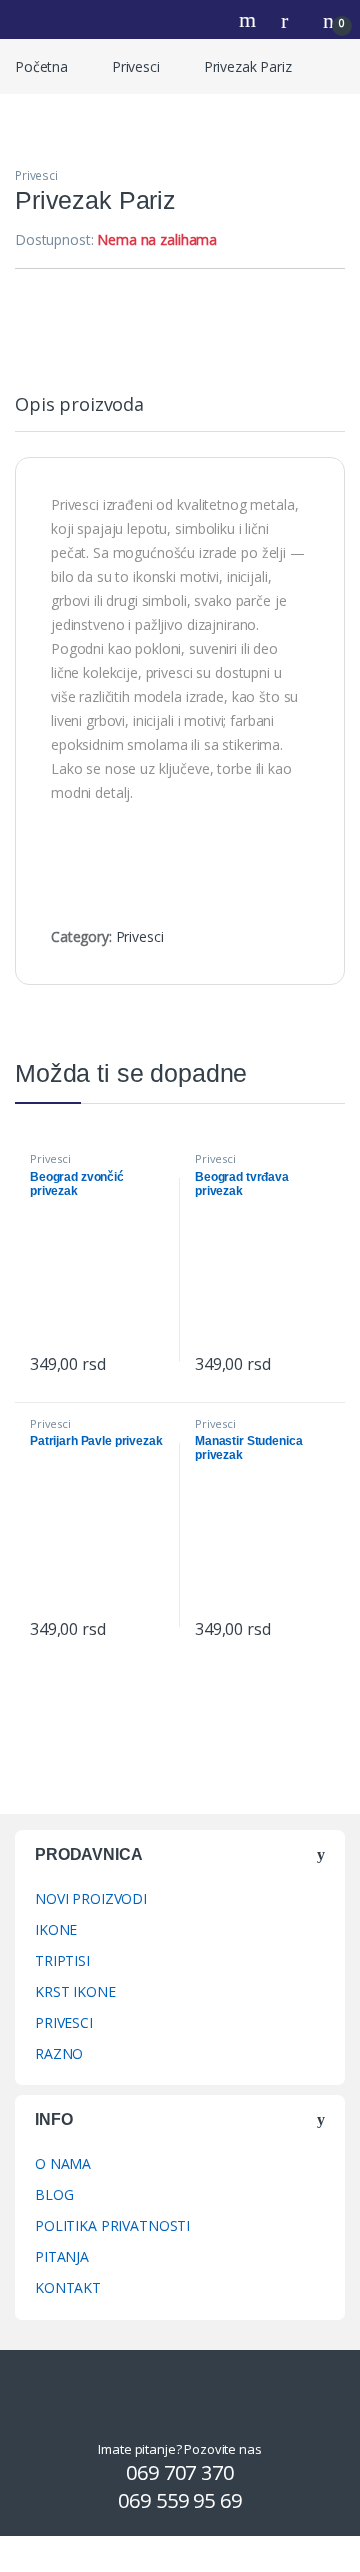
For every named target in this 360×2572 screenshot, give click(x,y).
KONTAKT (68, 2287)
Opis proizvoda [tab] (79, 405)
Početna (41, 66)
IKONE (56, 1929)
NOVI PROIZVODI (91, 1898)
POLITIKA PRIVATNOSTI (112, 2225)
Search (250, 20)
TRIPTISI (62, 1960)
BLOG (54, 2194)
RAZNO (59, 2053)
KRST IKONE (75, 1991)
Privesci (136, 66)
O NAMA (63, 2163)
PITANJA (62, 2256)
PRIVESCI (64, 2022)
